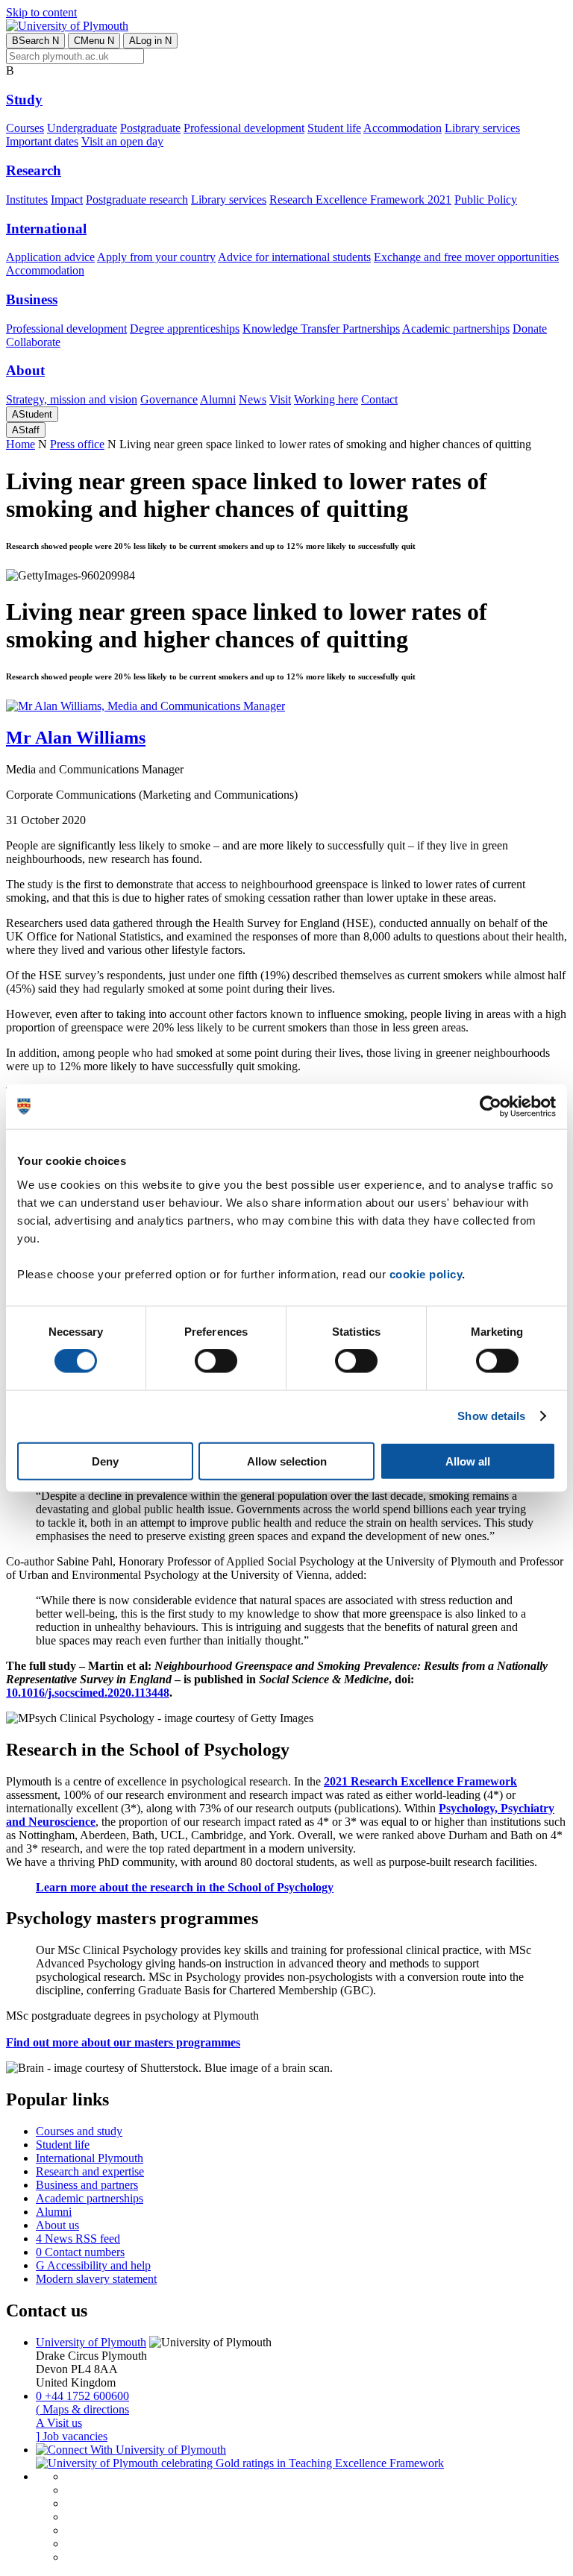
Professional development (244, 128)
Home (21, 444)
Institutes (27, 200)
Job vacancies (72, 2436)
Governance (169, 399)
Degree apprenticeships (185, 329)
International (46, 229)
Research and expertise (90, 2171)
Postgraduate (150, 128)
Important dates (42, 141)
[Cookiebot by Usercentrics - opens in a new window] (491, 1107)
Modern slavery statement (96, 2279)
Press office (77, 444)
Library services (482, 128)
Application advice (50, 257)
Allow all (468, 1461)
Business (32, 299)
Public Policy (486, 200)
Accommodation (403, 128)
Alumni (218, 399)
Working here (326, 399)
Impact (67, 200)
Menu (94, 41)
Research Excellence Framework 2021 (360, 200)
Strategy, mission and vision (72, 399)
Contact (379, 399)
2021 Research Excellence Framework (420, 1781)
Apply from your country (156, 257)
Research (34, 170)
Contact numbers (80, 2252)
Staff (26, 430)
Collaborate (33, 342)
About (25, 370)
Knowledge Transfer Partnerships (321, 329)
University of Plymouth (91, 2342)
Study (24, 100)
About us (57, 2225)
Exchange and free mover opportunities (466, 257)
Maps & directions (82, 2409)
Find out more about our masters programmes (123, 2042)
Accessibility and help (93, 2265)
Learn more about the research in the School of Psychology (185, 1887)
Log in (150, 41)
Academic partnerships (456, 329)
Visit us (59, 2423)
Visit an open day (122, 141)
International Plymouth (90, 2158)
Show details (491, 1416)
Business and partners (87, 2185)
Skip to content (41, 12)
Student (32, 414)
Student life (334, 128)
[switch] (216, 1361)
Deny (105, 1461)
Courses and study (79, 2131)
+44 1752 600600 (82, 2396)
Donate (530, 329)
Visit (280, 399)
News (253, 399)
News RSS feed (78, 2239)
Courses (25, 128)
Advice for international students (294, 257)
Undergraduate (82, 128)
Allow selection (287, 1461)
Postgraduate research (137, 200)
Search (35, 41)
